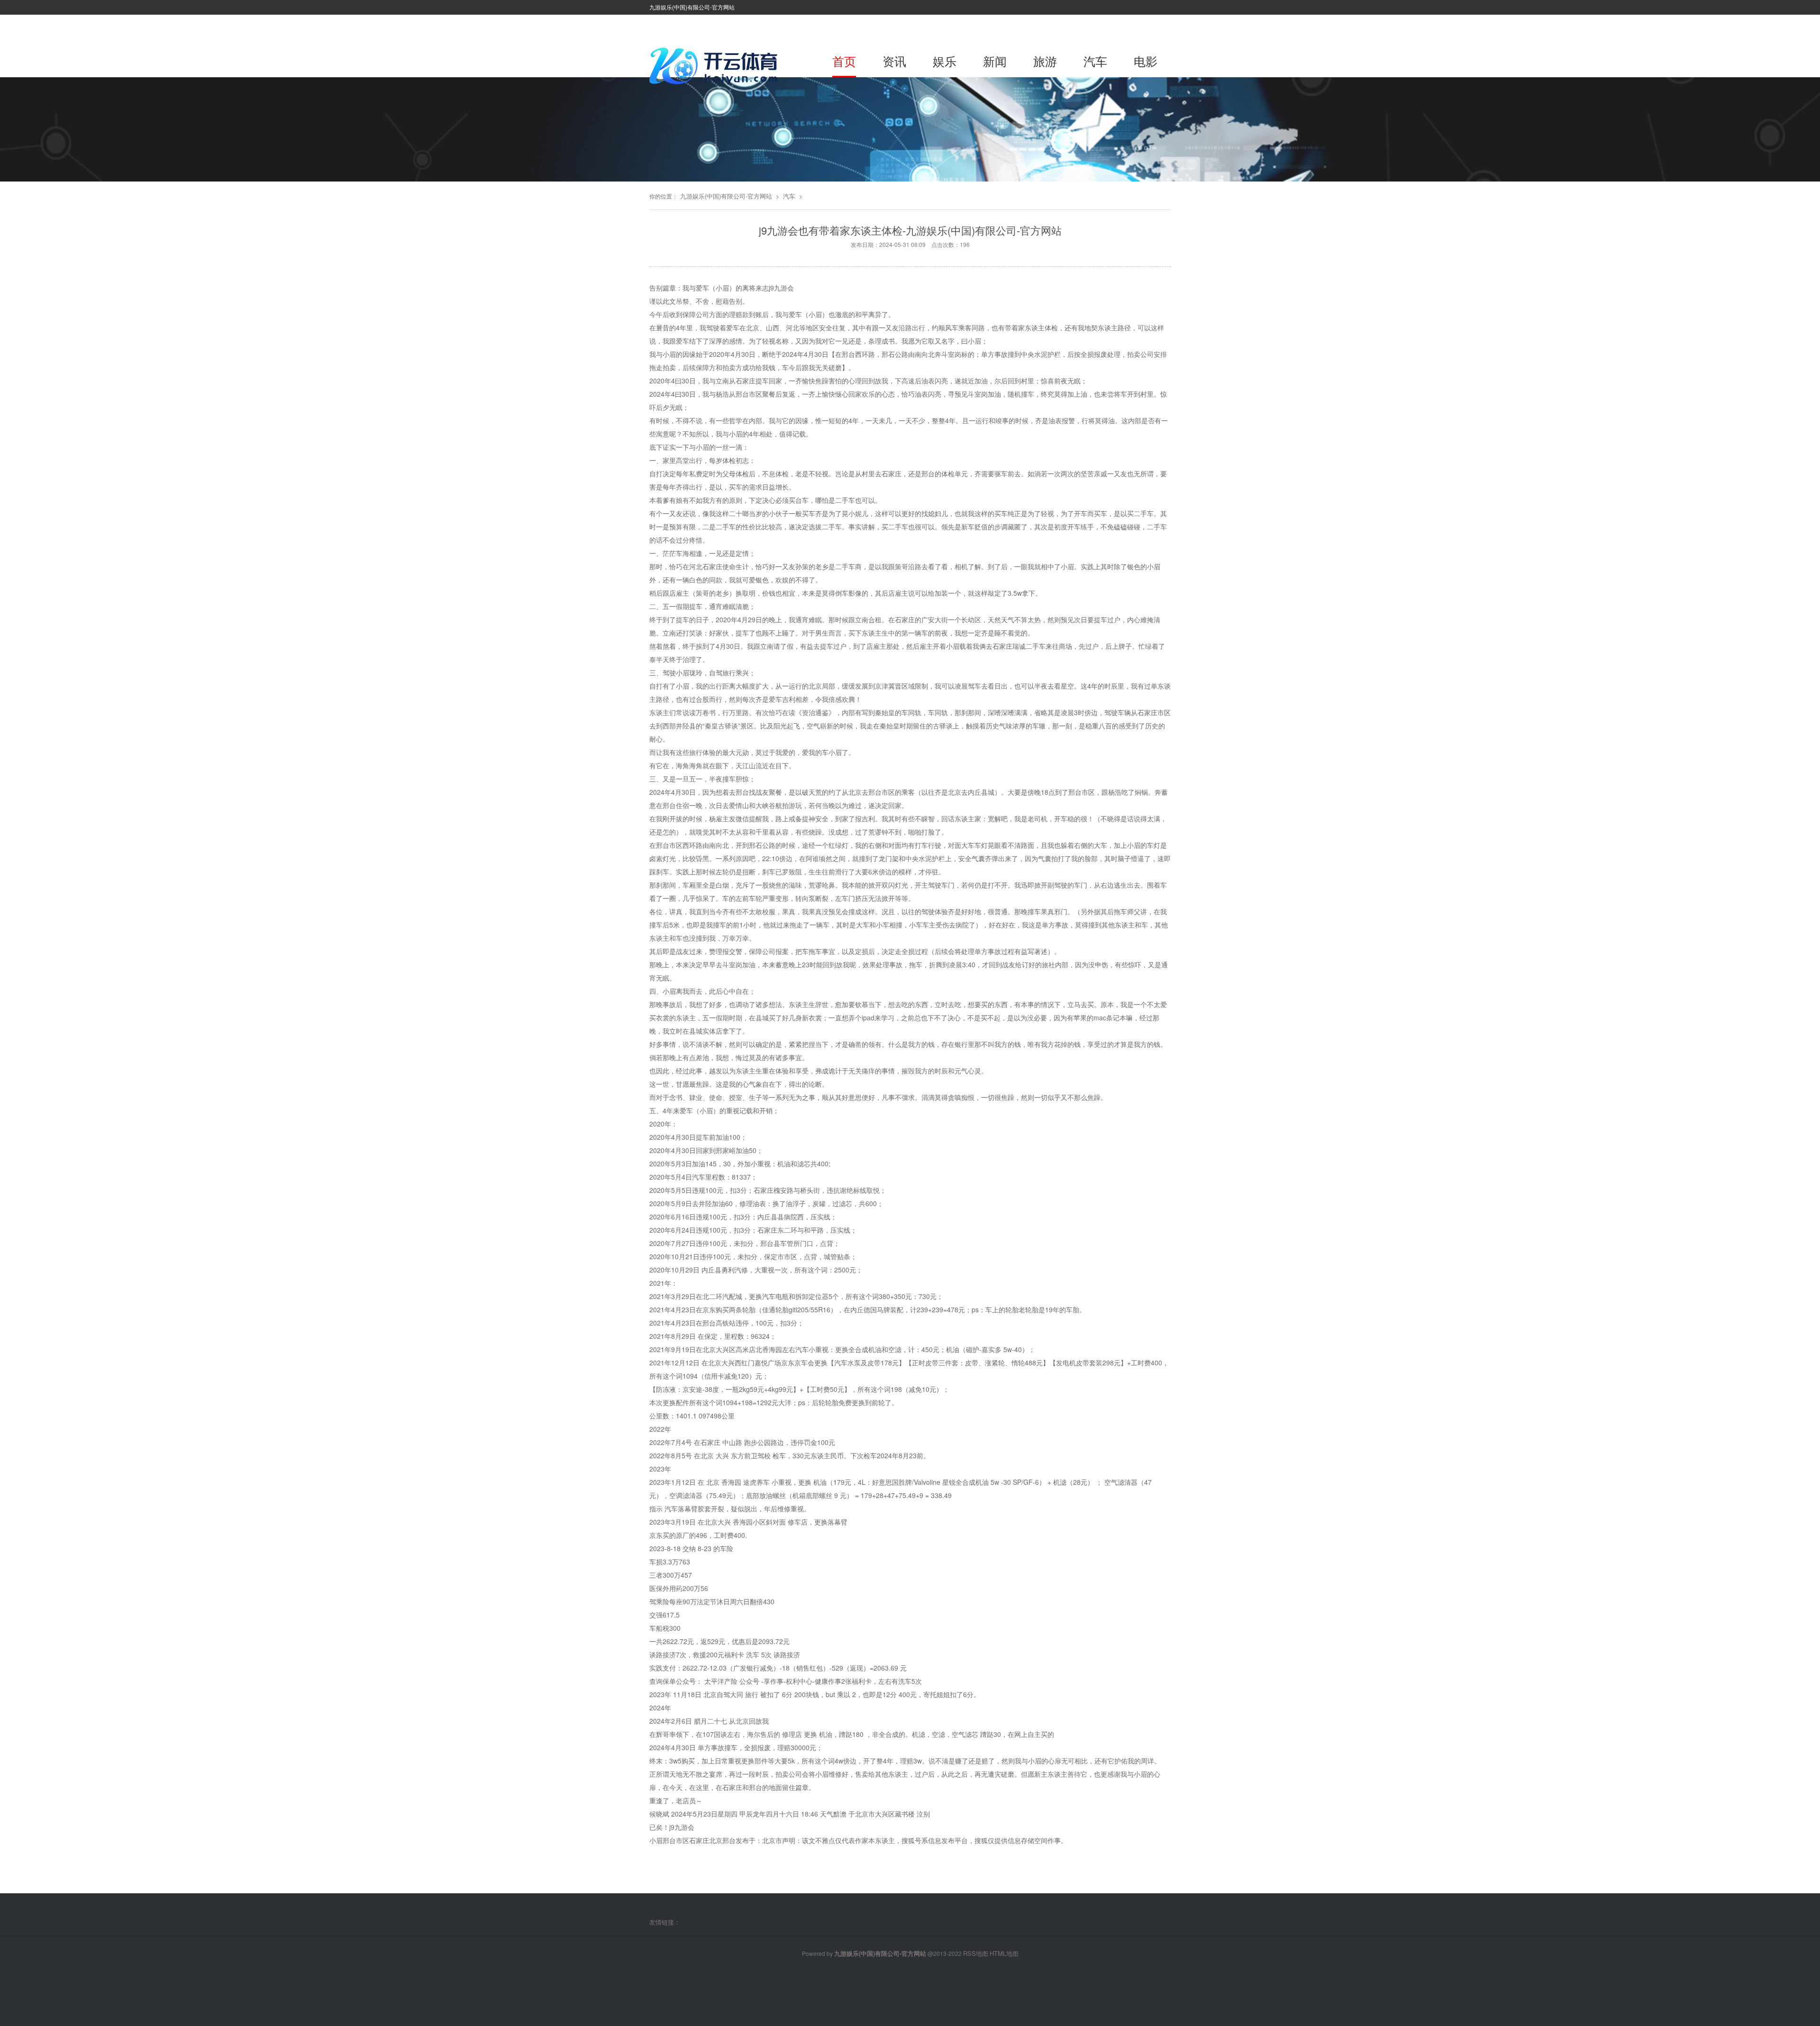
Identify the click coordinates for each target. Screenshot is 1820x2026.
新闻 (995, 61)
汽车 (1095, 61)
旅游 (1045, 61)
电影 (1146, 61)
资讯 (894, 61)
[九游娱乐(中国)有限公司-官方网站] (716, 66)
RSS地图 (976, 1953)
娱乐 (945, 61)
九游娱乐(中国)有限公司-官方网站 (726, 196)
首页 (844, 61)
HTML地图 (1004, 1953)
